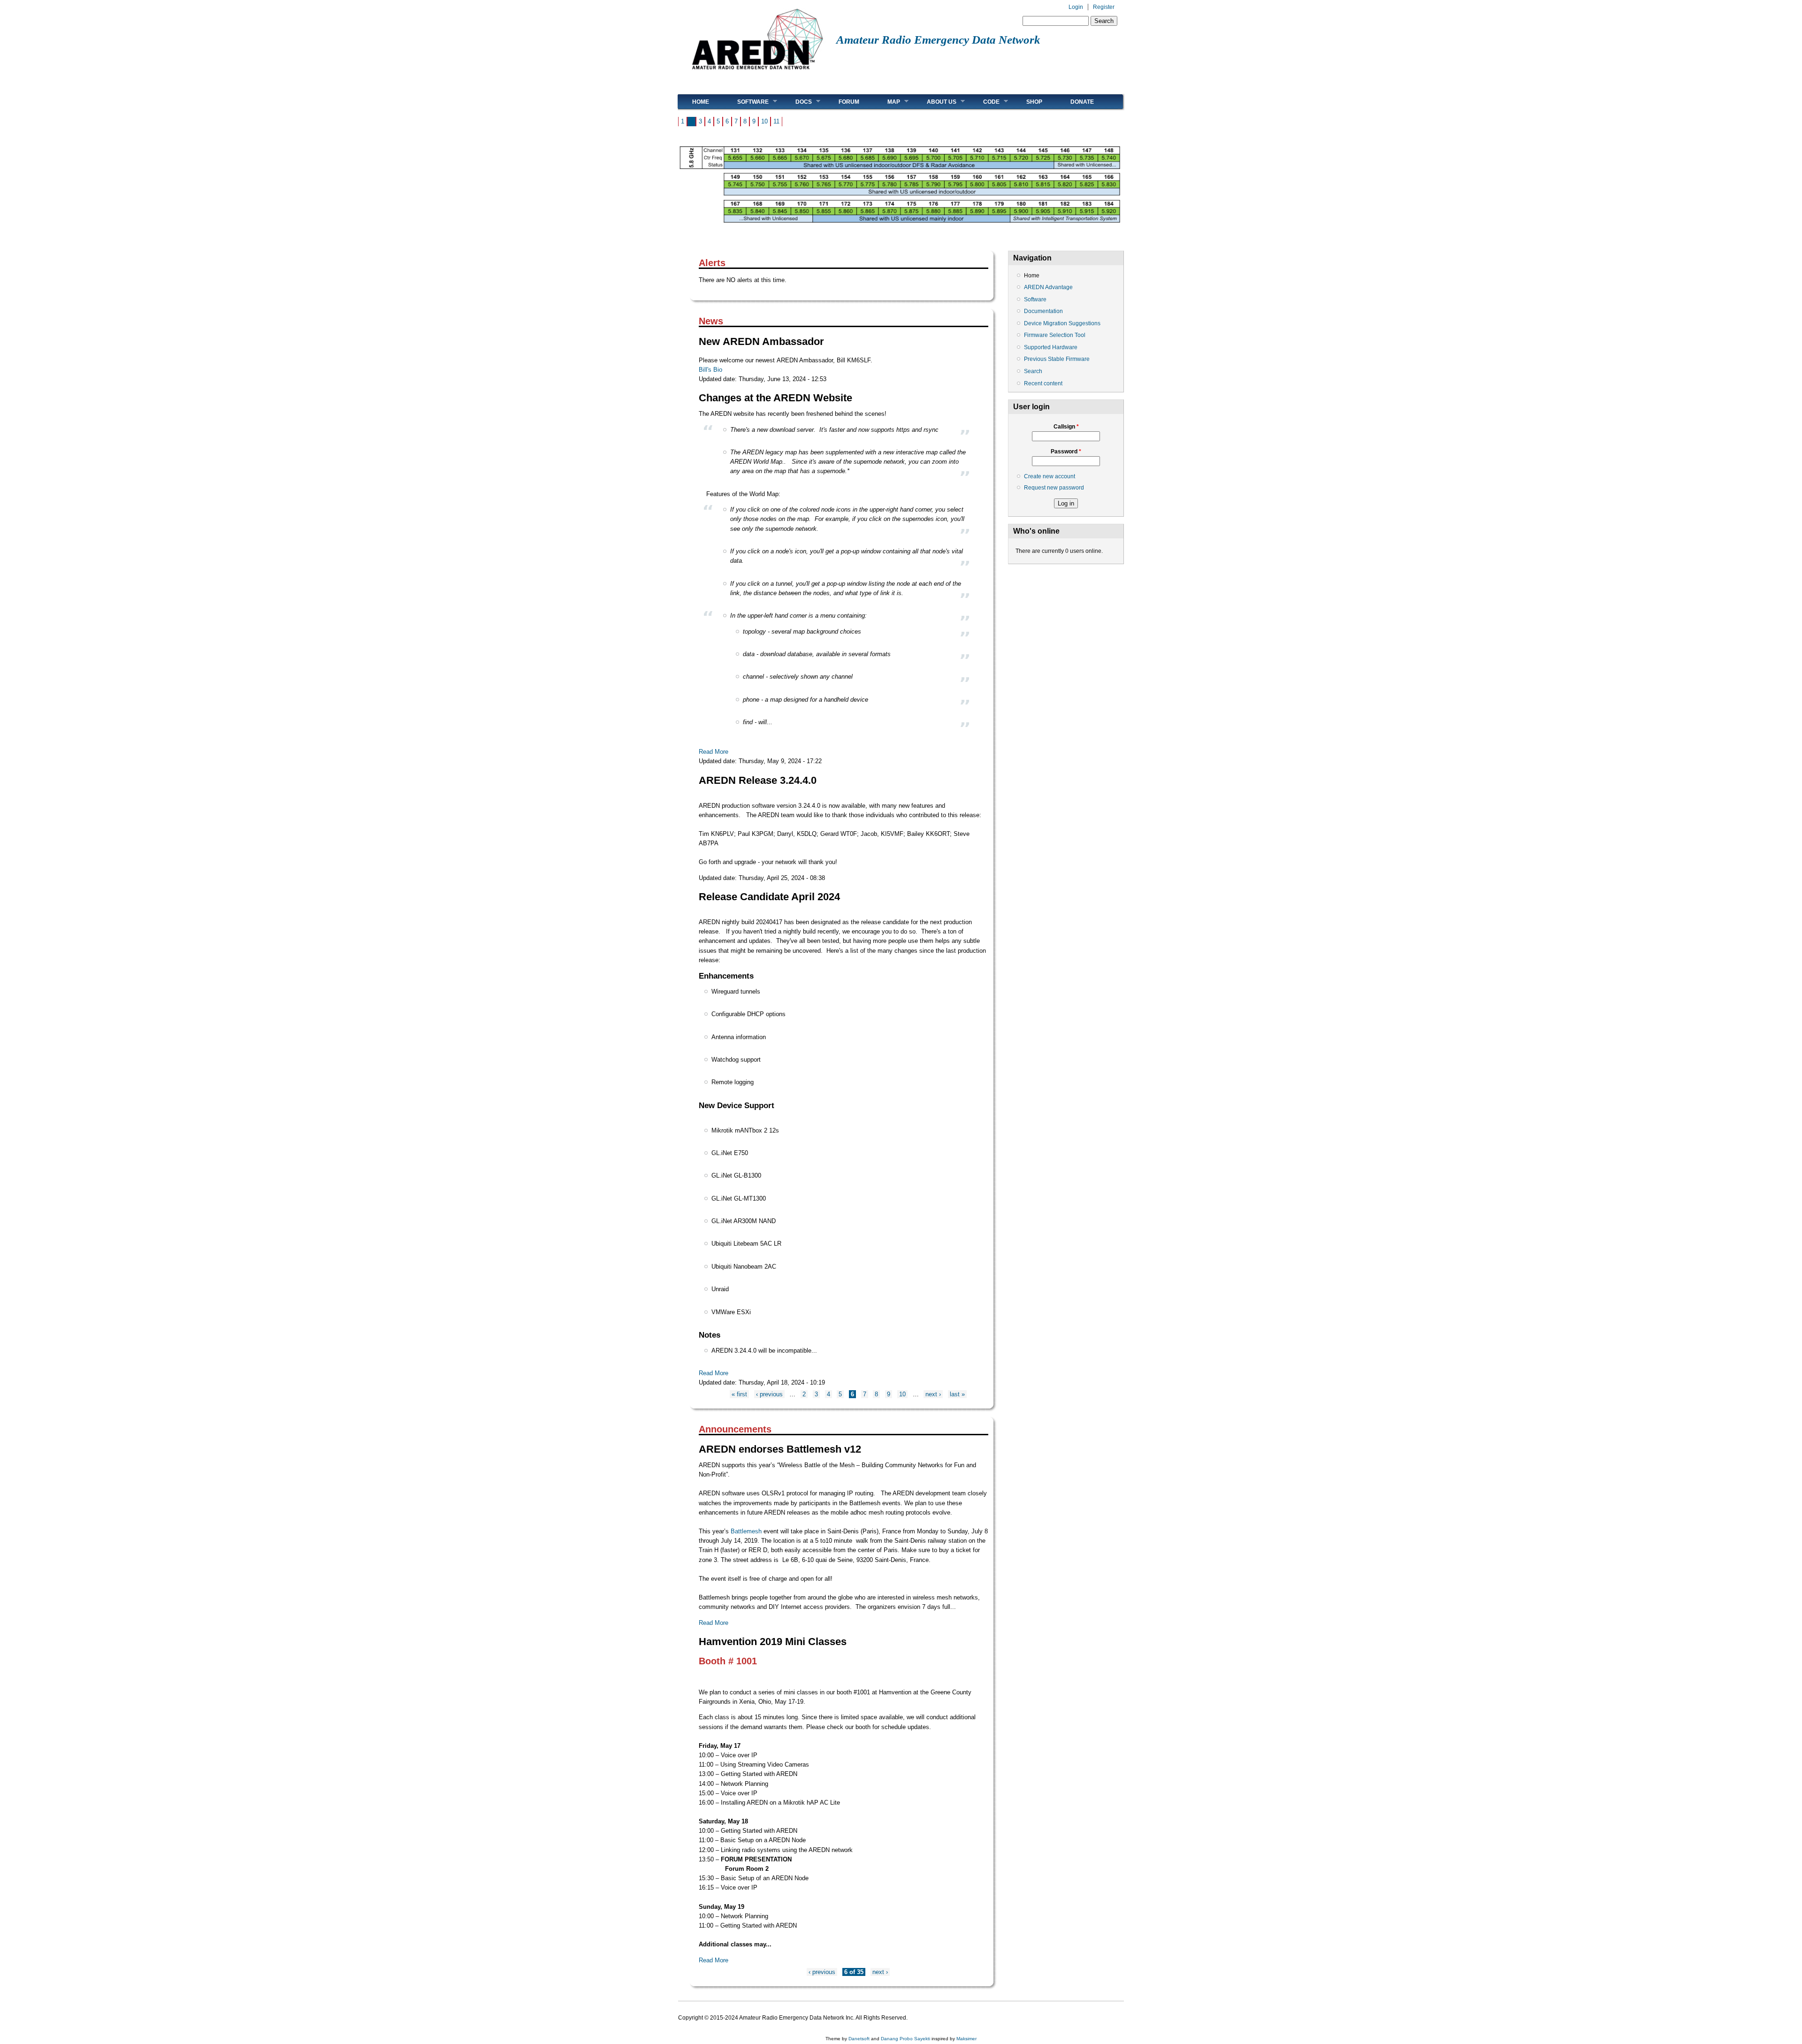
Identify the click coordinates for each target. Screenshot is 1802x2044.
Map (887, 102)
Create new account (1050, 476)
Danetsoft (859, 2039)
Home (701, 102)
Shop (1034, 102)
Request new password (1054, 488)
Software (746, 102)
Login (1076, 7)
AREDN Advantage (1048, 287)
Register (1104, 7)
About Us (935, 102)
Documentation (1043, 311)
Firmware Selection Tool (1055, 335)
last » (957, 1394)
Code (984, 102)
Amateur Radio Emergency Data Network (938, 40)
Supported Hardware (1051, 347)
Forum (849, 102)
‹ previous (769, 1394)
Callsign (1066, 427)
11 (776, 121)
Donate (1082, 102)
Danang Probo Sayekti (905, 2039)
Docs (797, 102)
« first (739, 1394)
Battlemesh (746, 1531)
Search (1033, 371)
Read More (714, 752)
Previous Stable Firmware (1057, 359)
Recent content (1043, 383)
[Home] (757, 73)
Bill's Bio (710, 370)
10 (764, 121)
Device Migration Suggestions (1062, 323)
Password (1066, 452)
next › (933, 1394)
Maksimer (966, 2039)
